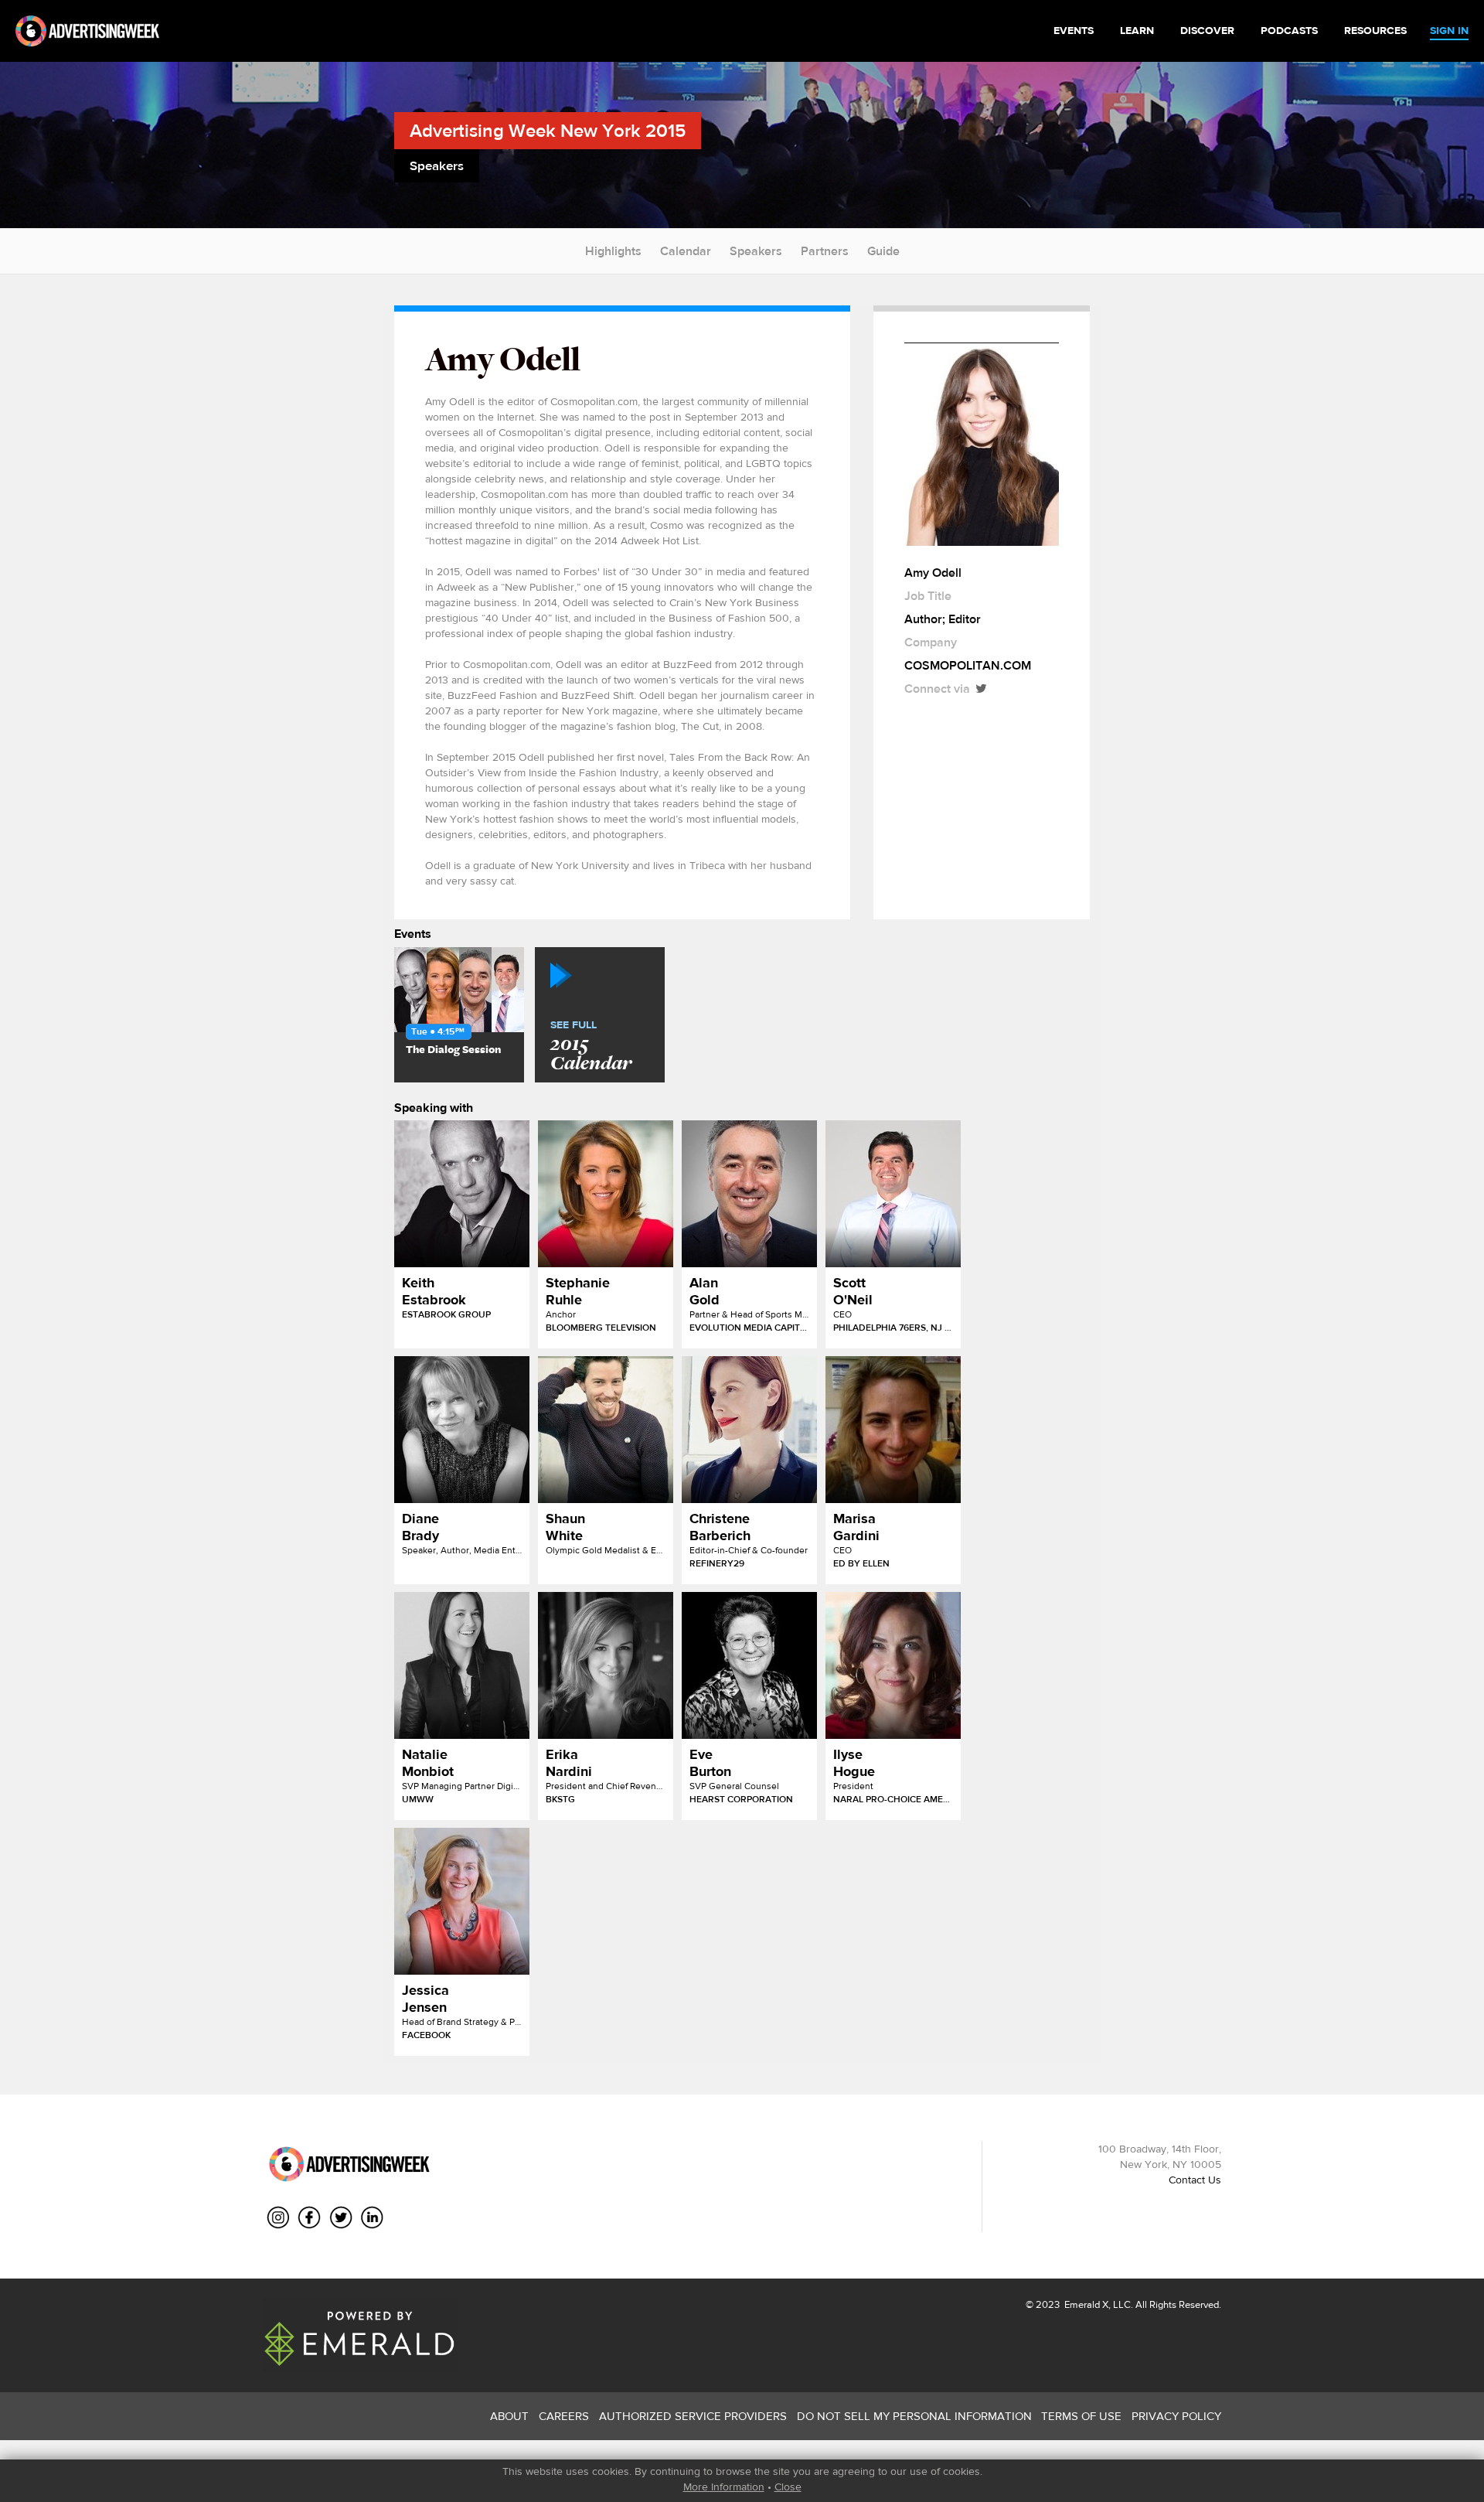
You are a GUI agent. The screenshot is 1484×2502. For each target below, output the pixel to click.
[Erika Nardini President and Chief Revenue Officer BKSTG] (606, 1665)
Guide (883, 251)
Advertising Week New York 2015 (548, 130)
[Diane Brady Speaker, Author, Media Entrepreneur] (462, 1430)
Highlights (613, 251)
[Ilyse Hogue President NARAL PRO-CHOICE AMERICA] (893, 1665)
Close (788, 2487)
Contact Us (1195, 2180)
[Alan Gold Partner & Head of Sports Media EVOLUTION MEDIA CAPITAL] (749, 1194)
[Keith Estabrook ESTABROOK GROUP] (462, 1194)
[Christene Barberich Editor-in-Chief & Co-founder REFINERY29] (749, 1430)
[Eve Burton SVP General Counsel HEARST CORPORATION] (749, 1665)
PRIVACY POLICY (1176, 2416)
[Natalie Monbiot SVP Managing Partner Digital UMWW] (462, 1665)
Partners (825, 251)
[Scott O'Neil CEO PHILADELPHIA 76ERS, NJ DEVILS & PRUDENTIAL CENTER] (893, 1194)
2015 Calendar (591, 1047)
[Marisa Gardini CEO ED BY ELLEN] (893, 1430)
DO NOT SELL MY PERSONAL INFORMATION (914, 2416)
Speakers (756, 251)
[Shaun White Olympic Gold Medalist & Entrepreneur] (606, 1430)
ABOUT (509, 2416)
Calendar (686, 251)
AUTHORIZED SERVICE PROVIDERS (693, 2416)
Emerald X (1085, 2304)
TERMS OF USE (1081, 2416)
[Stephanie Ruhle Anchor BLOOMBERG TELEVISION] (606, 1194)
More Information (724, 2487)
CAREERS (564, 2416)
